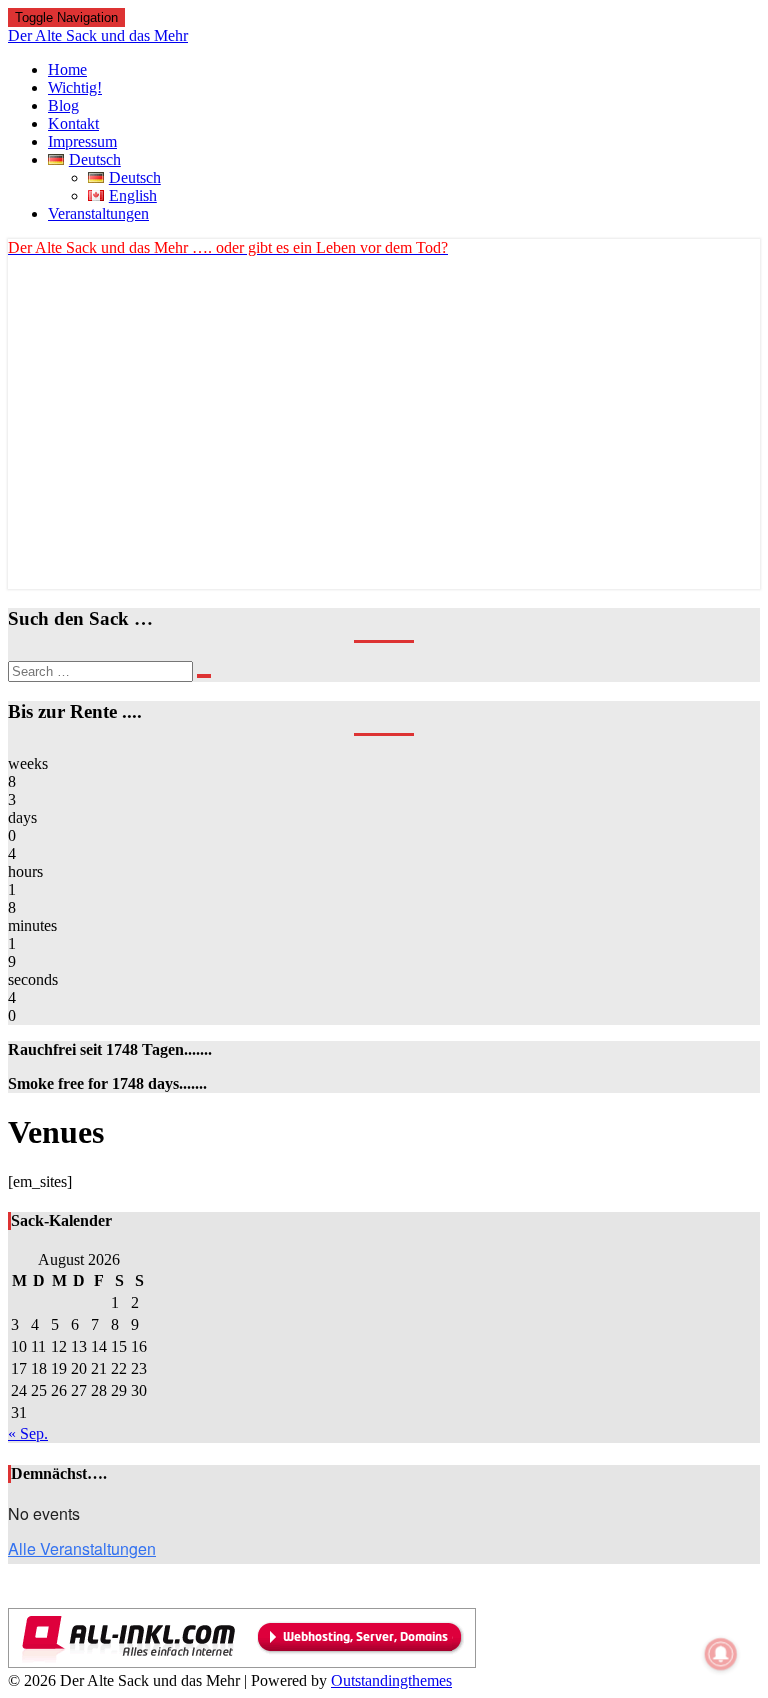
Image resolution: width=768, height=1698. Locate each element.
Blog (63, 105)
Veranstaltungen (98, 213)
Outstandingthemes (391, 1680)
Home (67, 69)
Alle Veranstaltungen (82, 1548)
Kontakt (73, 123)
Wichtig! (75, 87)
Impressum (82, 141)
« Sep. (28, 1433)
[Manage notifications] (721, 1654)
